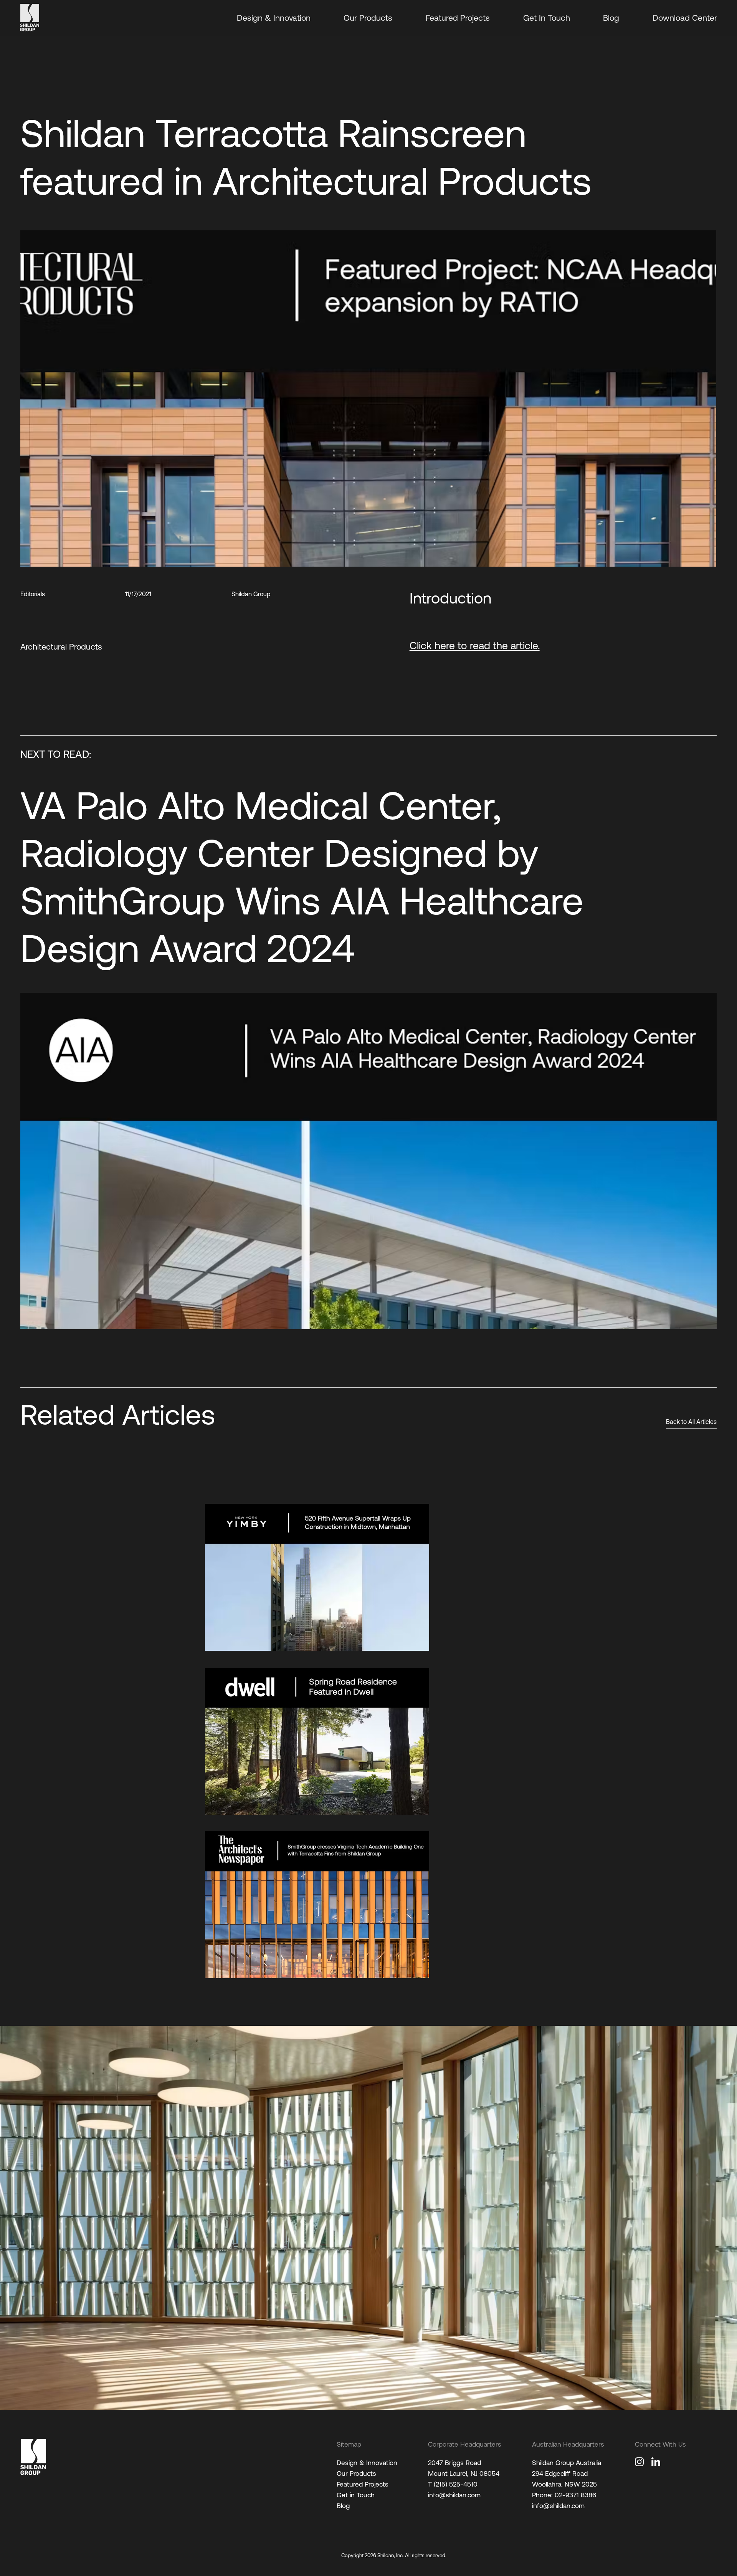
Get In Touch (547, 18)
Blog (611, 18)
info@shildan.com (454, 2495)
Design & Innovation (274, 18)
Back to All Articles (691, 1422)
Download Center (685, 18)
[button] (677, 245)
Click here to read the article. (475, 646)
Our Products (368, 18)
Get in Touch (356, 2495)
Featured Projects (458, 18)
